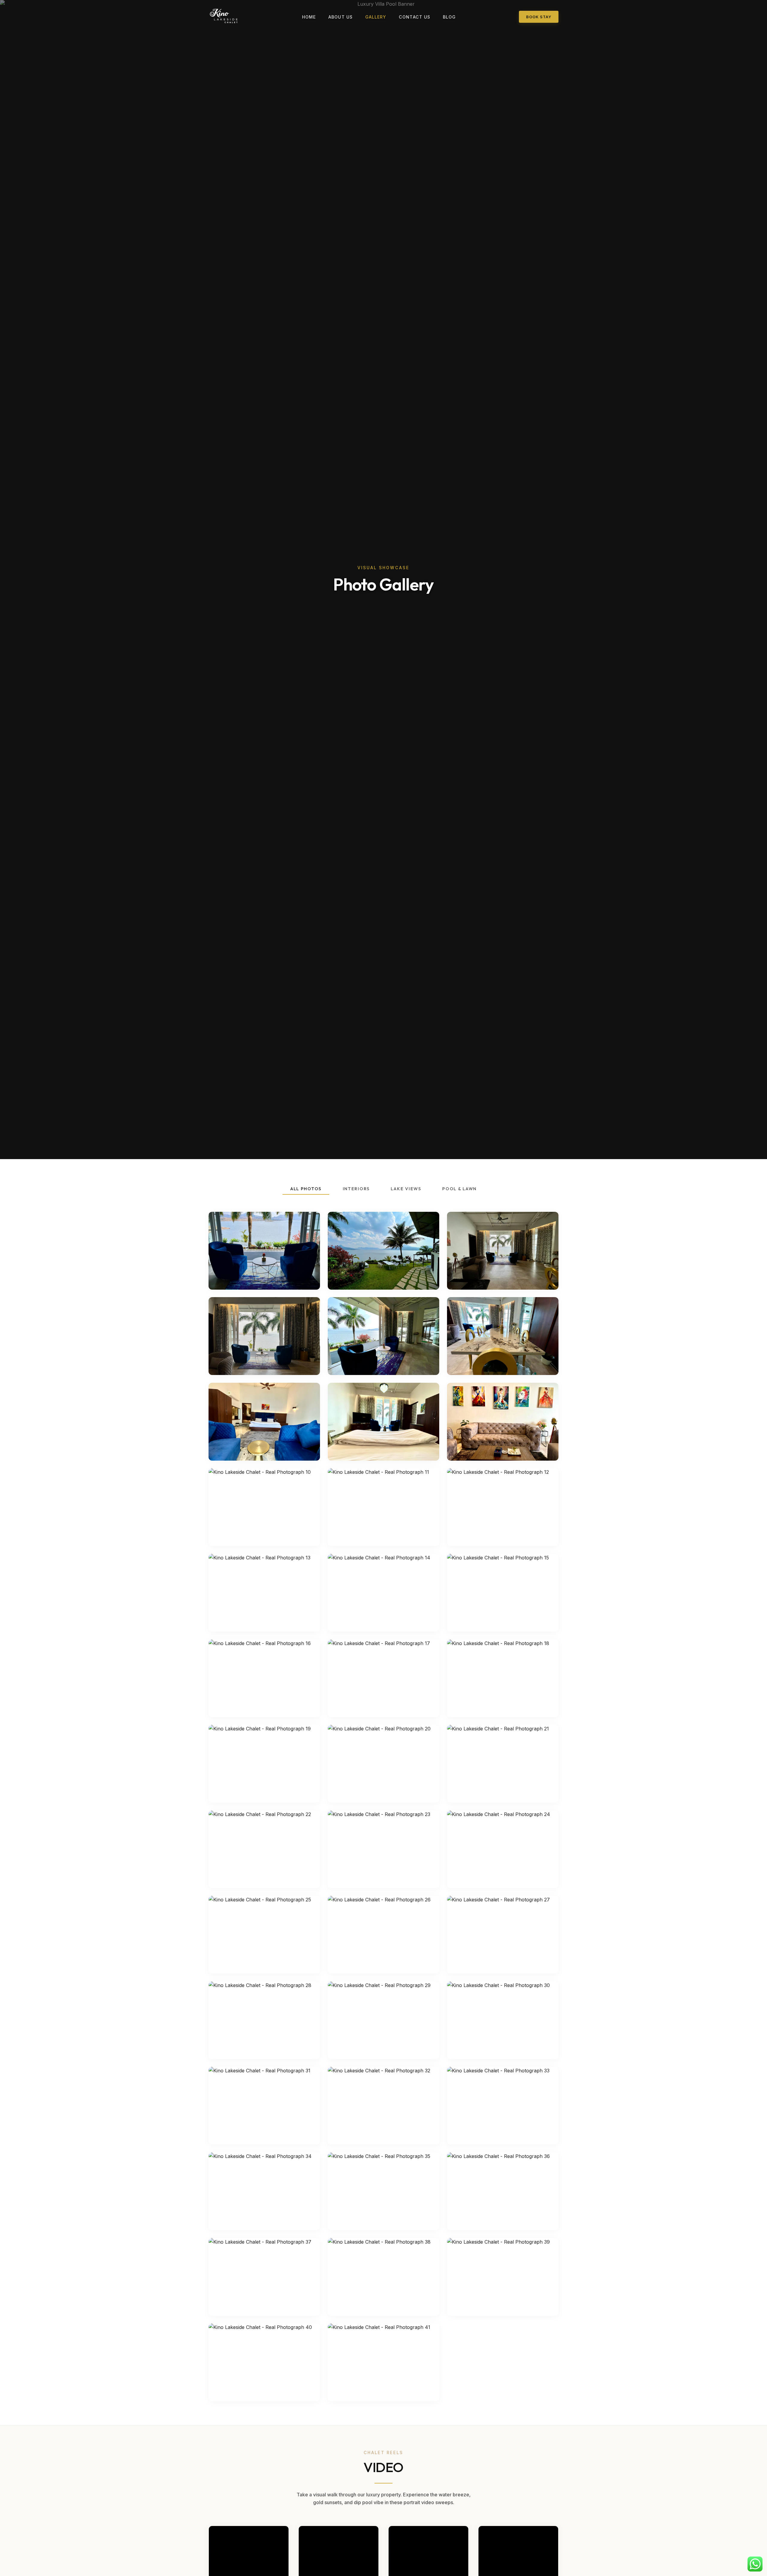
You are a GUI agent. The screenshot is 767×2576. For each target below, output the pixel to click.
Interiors (356, 1189)
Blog (449, 17)
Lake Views (406, 1189)
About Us (341, 17)
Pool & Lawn (459, 1189)
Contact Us (415, 17)
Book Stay (539, 17)
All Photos (306, 1189)
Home (309, 17)
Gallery (376, 17)
